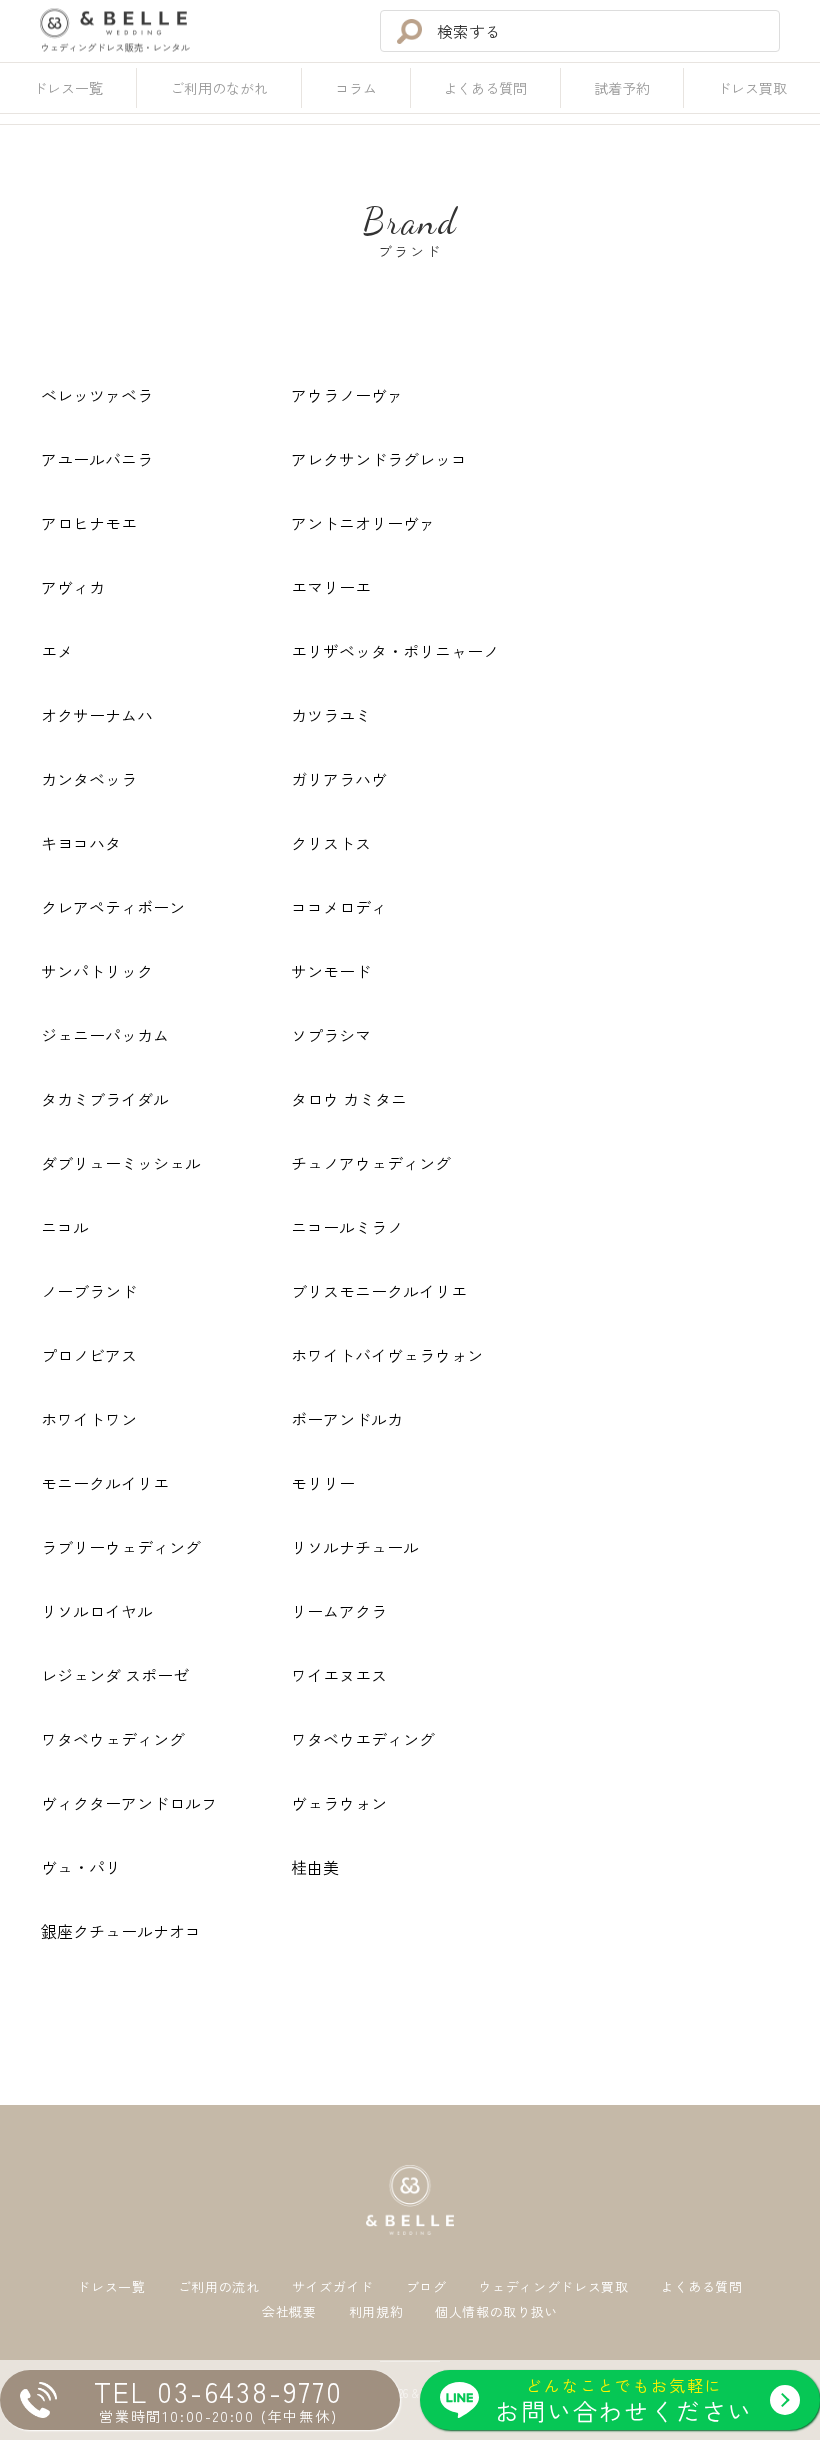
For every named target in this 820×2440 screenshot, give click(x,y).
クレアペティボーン (113, 907)
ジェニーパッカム (105, 1035)
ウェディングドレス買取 (553, 2287)
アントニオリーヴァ (363, 523)
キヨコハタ (81, 843)
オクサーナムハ (97, 715)
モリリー (323, 1483)
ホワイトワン (89, 1419)
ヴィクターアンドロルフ (129, 1803)
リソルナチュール (355, 1547)
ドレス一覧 (111, 2287)
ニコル (65, 1227)
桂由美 (315, 1867)
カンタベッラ (89, 779)
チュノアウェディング (371, 1163)
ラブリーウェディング (121, 1547)
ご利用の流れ (219, 2287)
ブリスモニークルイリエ (379, 1291)
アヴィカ (73, 587)
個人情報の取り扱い (496, 2312)
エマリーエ (331, 587)
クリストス (331, 843)
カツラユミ (331, 715)
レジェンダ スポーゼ (115, 1675)
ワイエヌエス (339, 1675)
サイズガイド (333, 2287)
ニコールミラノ (347, 1227)
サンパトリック (97, 971)
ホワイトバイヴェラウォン (387, 1355)
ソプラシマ (331, 1035)
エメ (57, 651)
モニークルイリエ (105, 1483)
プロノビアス (89, 1355)
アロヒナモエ (89, 523)
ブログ (426, 2287)
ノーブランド (89, 1291)
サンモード (331, 971)
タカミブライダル (105, 1099)
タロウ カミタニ (349, 1099)
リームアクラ (339, 1611)
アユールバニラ (97, 459)
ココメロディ (339, 907)
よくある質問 (702, 2287)
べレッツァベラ (97, 395)
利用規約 (376, 2312)
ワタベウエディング (363, 1739)
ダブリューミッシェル (121, 1163)
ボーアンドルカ (347, 1419)
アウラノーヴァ (347, 395)
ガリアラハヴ (339, 779)
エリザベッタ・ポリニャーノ (395, 651)
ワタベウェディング (113, 1739)
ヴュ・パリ (81, 1867)
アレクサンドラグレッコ (379, 459)
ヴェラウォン (339, 1803)
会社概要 (289, 2312)
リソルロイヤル (97, 1611)
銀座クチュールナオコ (121, 1931)
